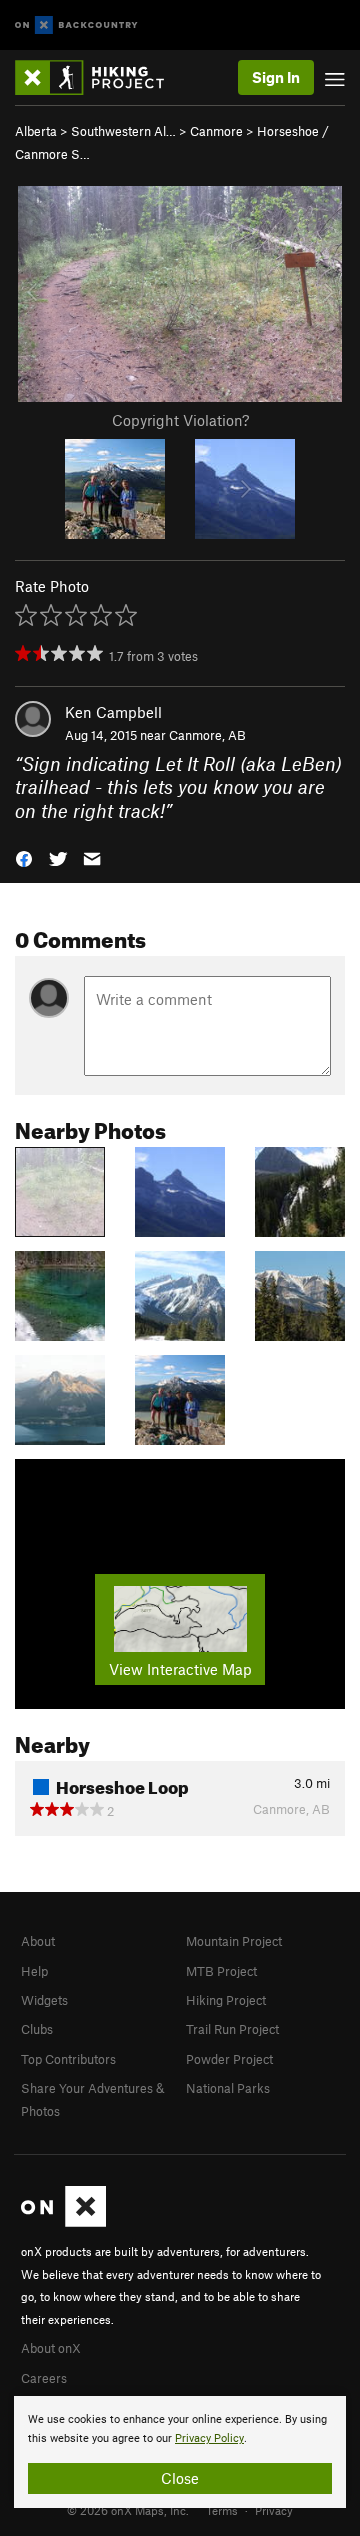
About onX (51, 2348)
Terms (222, 2510)
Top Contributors (68, 2059)
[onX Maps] (63, 2222)
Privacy (274, 2510)
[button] (24, 857)
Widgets (44, 2000)
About (38, 1941)
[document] (180, 2452)
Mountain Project (234, 1941)
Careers (44, 2378)
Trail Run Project (232, 2029)
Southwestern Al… (123, 131)
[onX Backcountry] (76, 25)
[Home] (99, 77)
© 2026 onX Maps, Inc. (128, 2510)
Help (34, 1971)
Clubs (37, 2029)
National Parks (228, 2088)
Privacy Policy (209, 2438)
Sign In (276, 77)
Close (180, 2478)
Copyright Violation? (180, 420)
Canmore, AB (207, 735)
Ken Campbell (113, 712)
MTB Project (221, 1971)
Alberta (36, 131)
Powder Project (229, 2059)
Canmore (216, 131)
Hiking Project (226, 2000)
